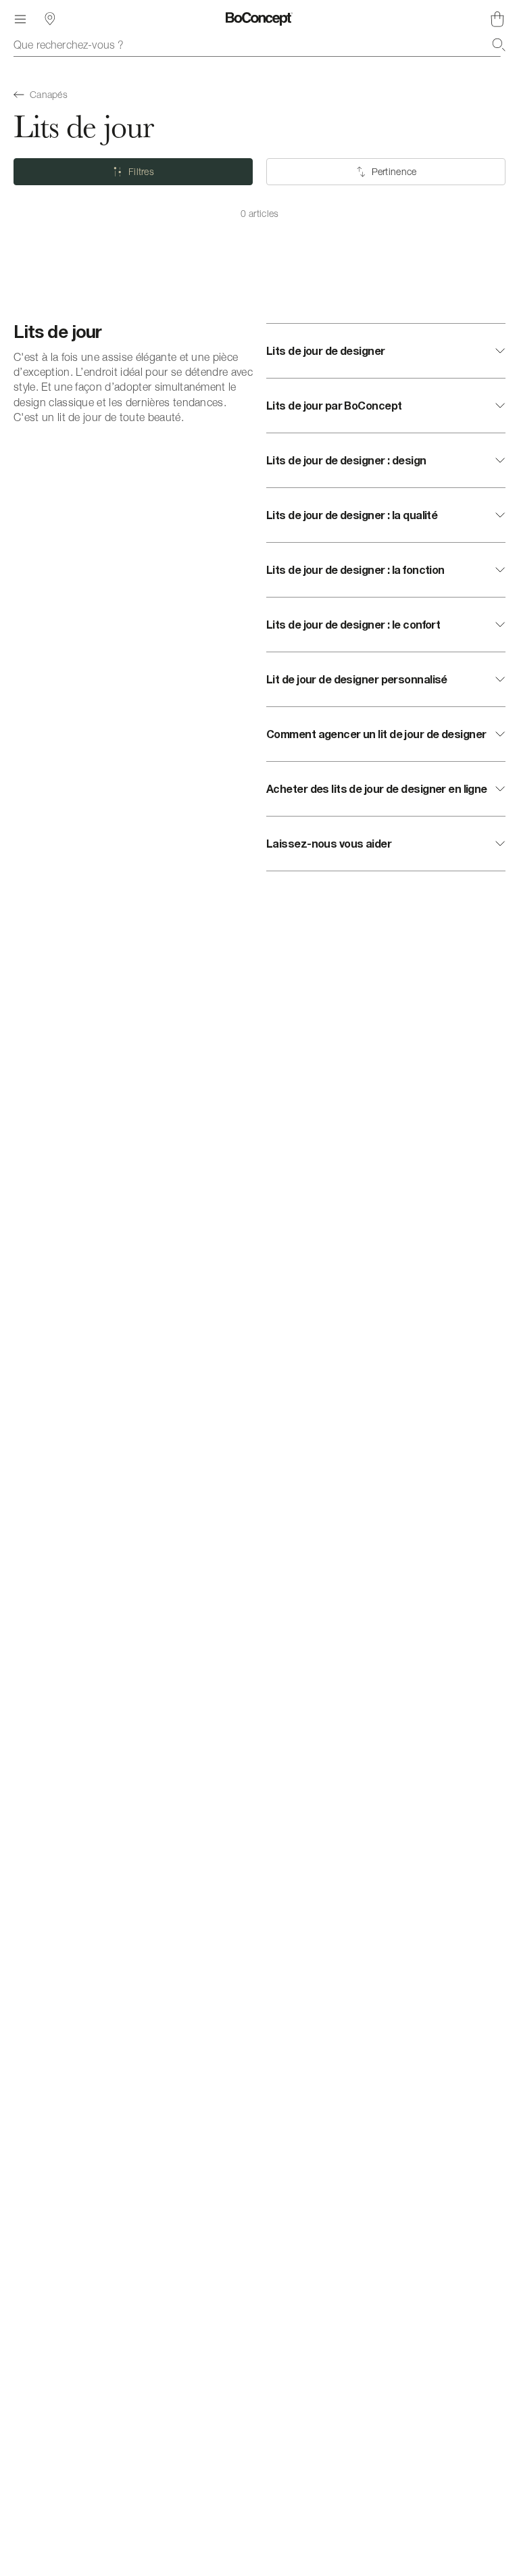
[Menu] (20, 19)
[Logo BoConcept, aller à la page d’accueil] (259, 19)
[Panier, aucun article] (497, 19)
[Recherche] (499, 45)
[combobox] (259, 45)
